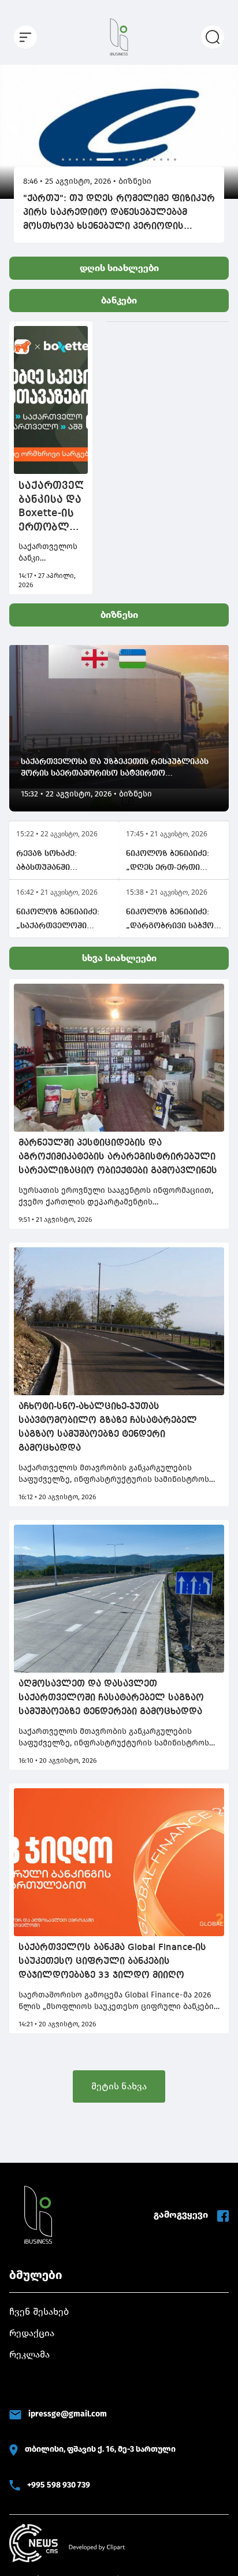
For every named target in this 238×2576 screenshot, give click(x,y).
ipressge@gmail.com (68, 2414)
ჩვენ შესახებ (39, 2312)
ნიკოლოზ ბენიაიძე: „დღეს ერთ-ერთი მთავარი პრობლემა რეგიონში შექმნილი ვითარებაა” (169, 862)
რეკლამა (29, 2354)
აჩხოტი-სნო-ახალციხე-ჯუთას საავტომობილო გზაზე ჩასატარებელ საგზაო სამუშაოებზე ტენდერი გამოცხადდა (108, 1428)
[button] (14, 128)
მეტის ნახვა (119, 2086)
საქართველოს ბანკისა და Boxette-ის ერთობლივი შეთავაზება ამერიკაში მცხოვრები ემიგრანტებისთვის (51, 507)
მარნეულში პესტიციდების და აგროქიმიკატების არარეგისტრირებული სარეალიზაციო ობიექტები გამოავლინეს (118, 1157)
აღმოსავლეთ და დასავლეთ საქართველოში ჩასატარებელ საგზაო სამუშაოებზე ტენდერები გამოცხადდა (111, 1698)
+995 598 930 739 (59, 2485)
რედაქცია (32, 2333)
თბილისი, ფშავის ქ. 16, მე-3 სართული (100, 2449)
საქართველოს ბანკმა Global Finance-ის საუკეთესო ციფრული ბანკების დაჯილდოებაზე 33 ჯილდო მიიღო (112, 1962)
